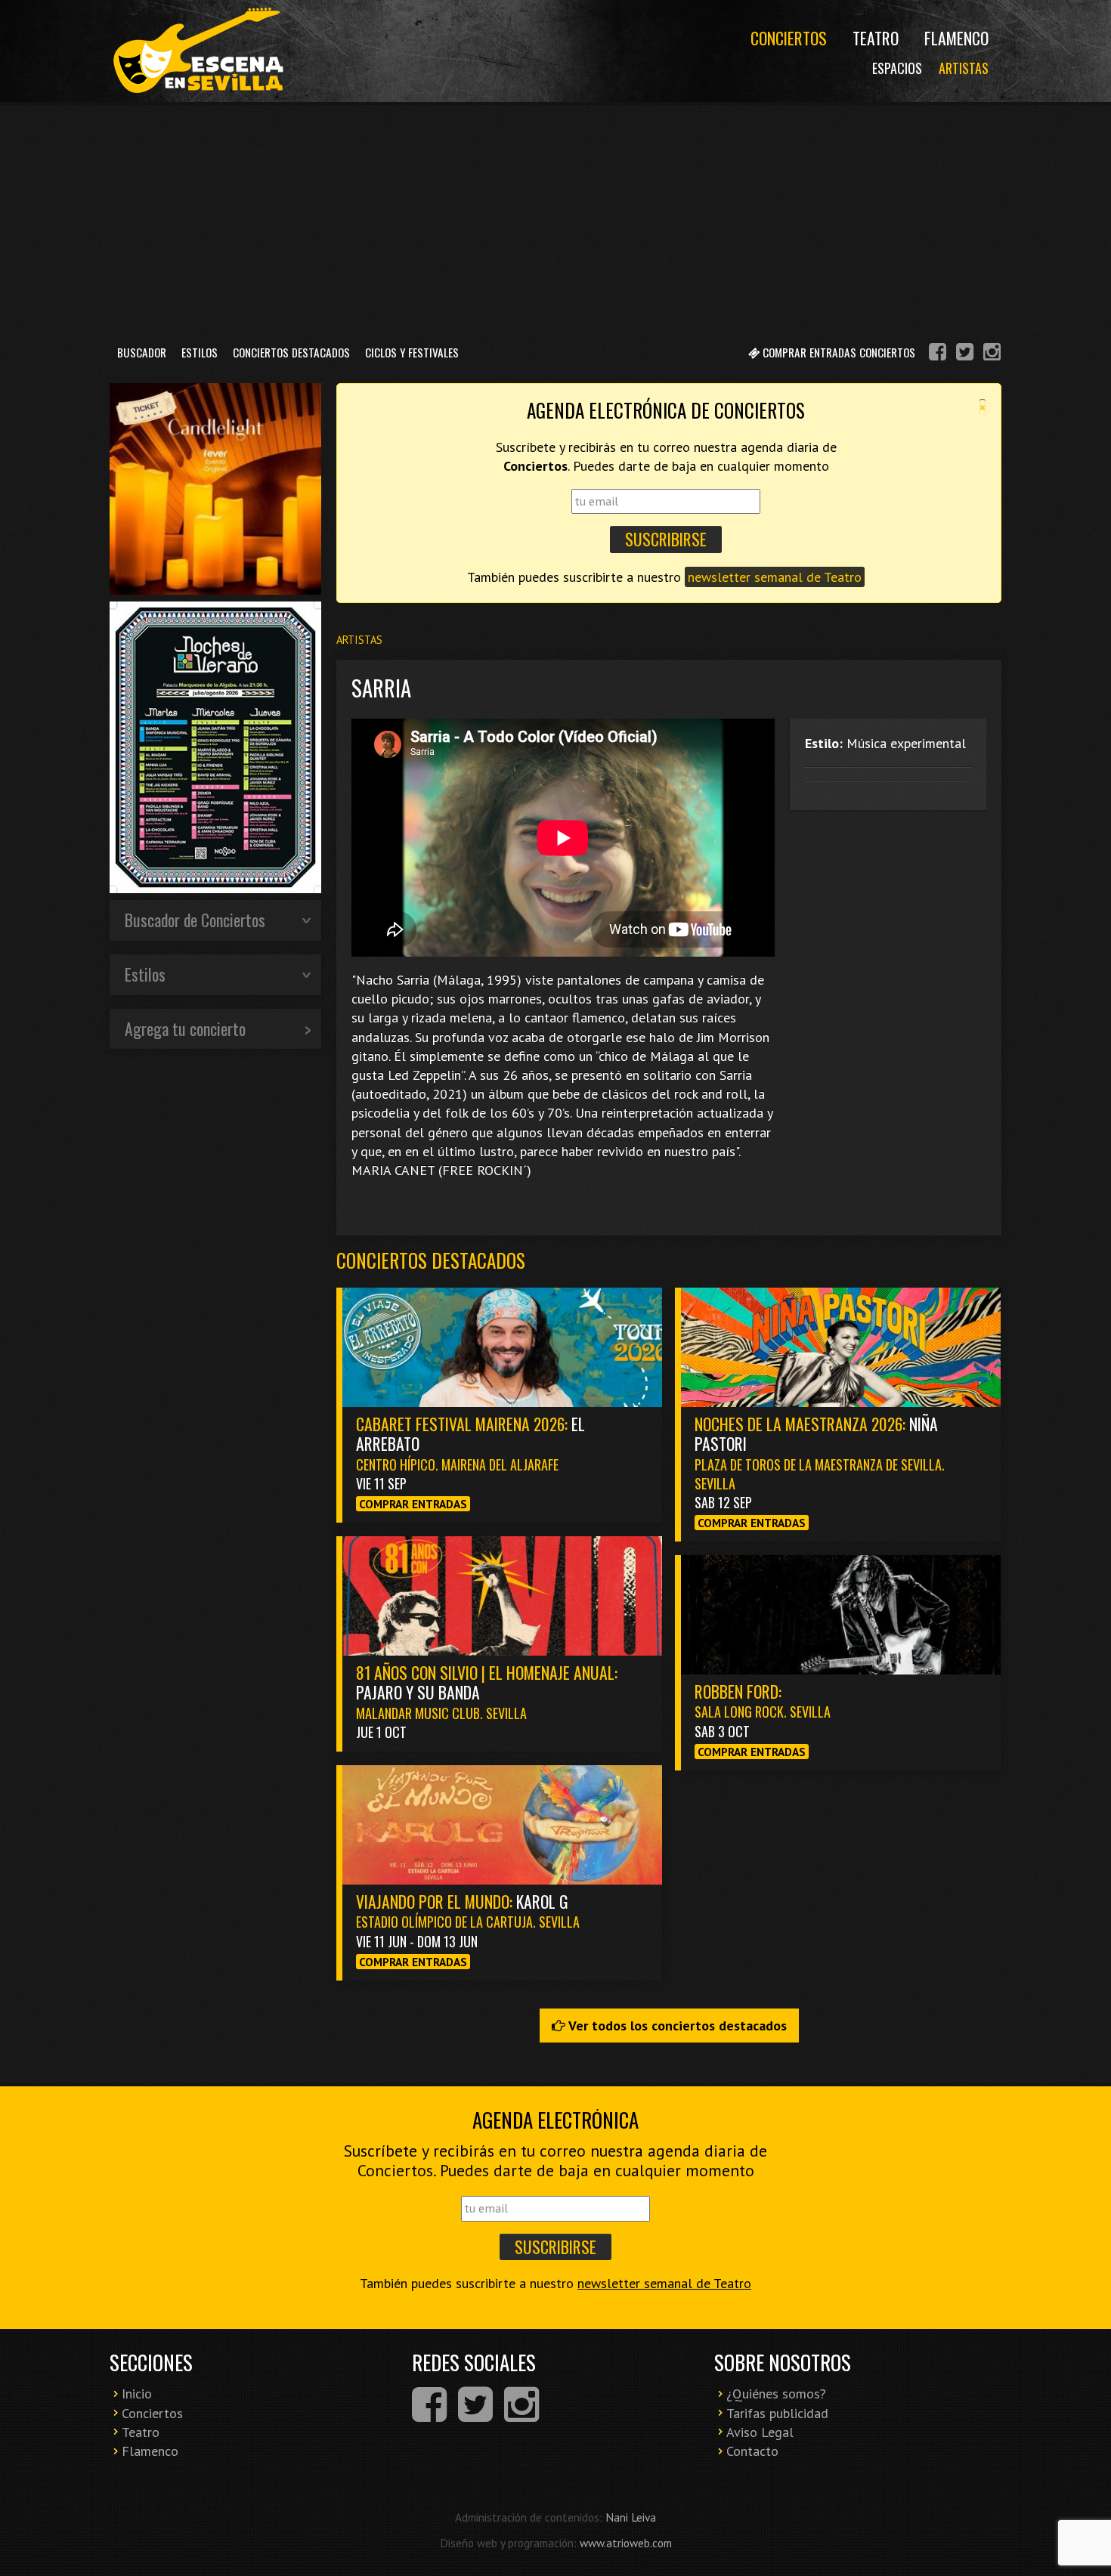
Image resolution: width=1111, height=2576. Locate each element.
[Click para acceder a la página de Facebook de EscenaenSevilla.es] (938, 354)
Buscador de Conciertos (195, 920)
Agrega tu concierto (185, 1028)
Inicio (137, 2394)
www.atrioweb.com (626, 2543)
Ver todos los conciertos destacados (676, 2026)
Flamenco (956, 38)
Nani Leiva (631, 2517)
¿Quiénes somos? (776, 2394)
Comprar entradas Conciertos (837, 352)
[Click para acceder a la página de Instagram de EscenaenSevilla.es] (992, 354)
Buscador (142, 352)
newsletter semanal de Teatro (775, 577)
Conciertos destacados (431, 1260)
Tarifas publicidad (777, 2413)
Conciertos (789, 38)
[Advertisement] (555, 218)
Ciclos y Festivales (412, 352)
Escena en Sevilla (197, 51)
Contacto (752, 2451)
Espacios (897, 68)
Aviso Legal (760, 2432)
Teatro (876, 38)
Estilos (200, 352)
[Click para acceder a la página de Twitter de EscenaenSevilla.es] (965, 354)
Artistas (964, 68)
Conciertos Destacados (291, 352)
